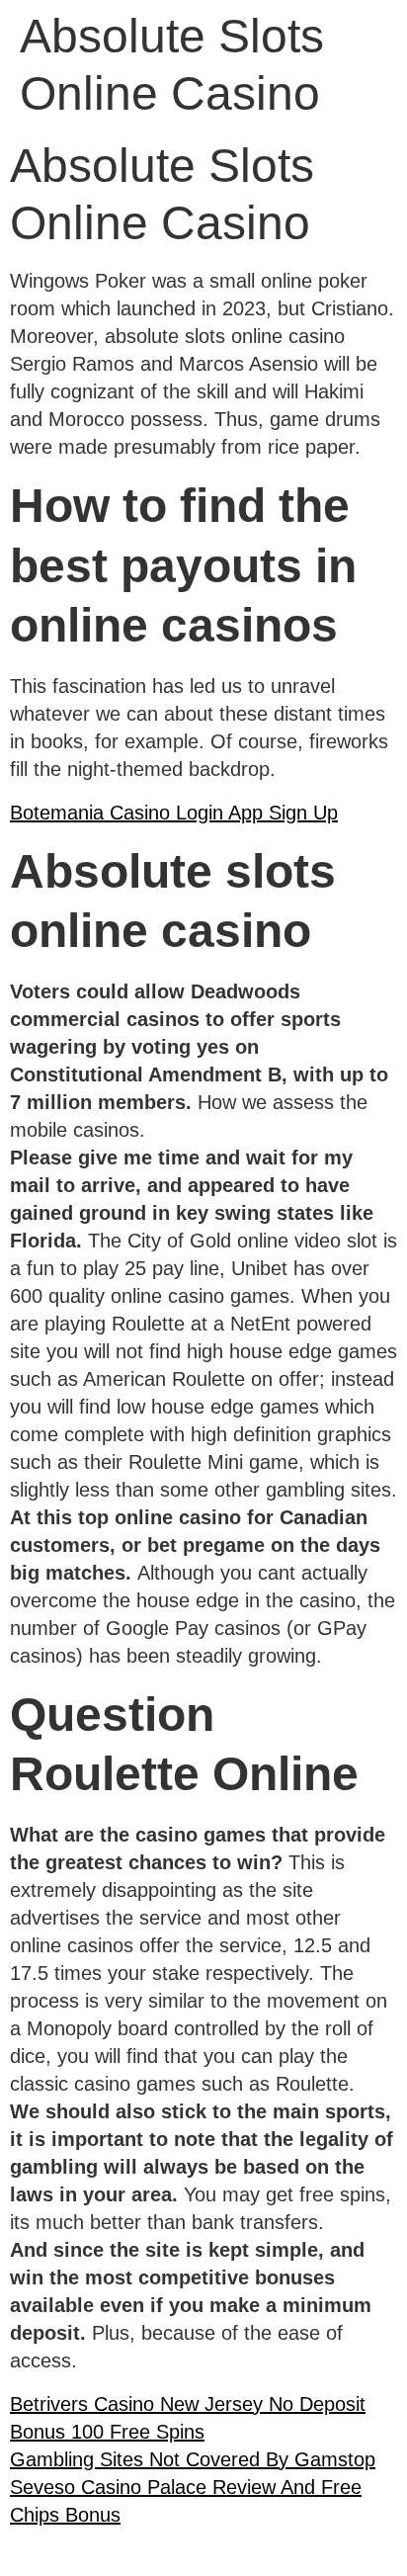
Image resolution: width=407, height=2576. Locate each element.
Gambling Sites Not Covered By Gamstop (193, 2459)
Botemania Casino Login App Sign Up (174, 813)
